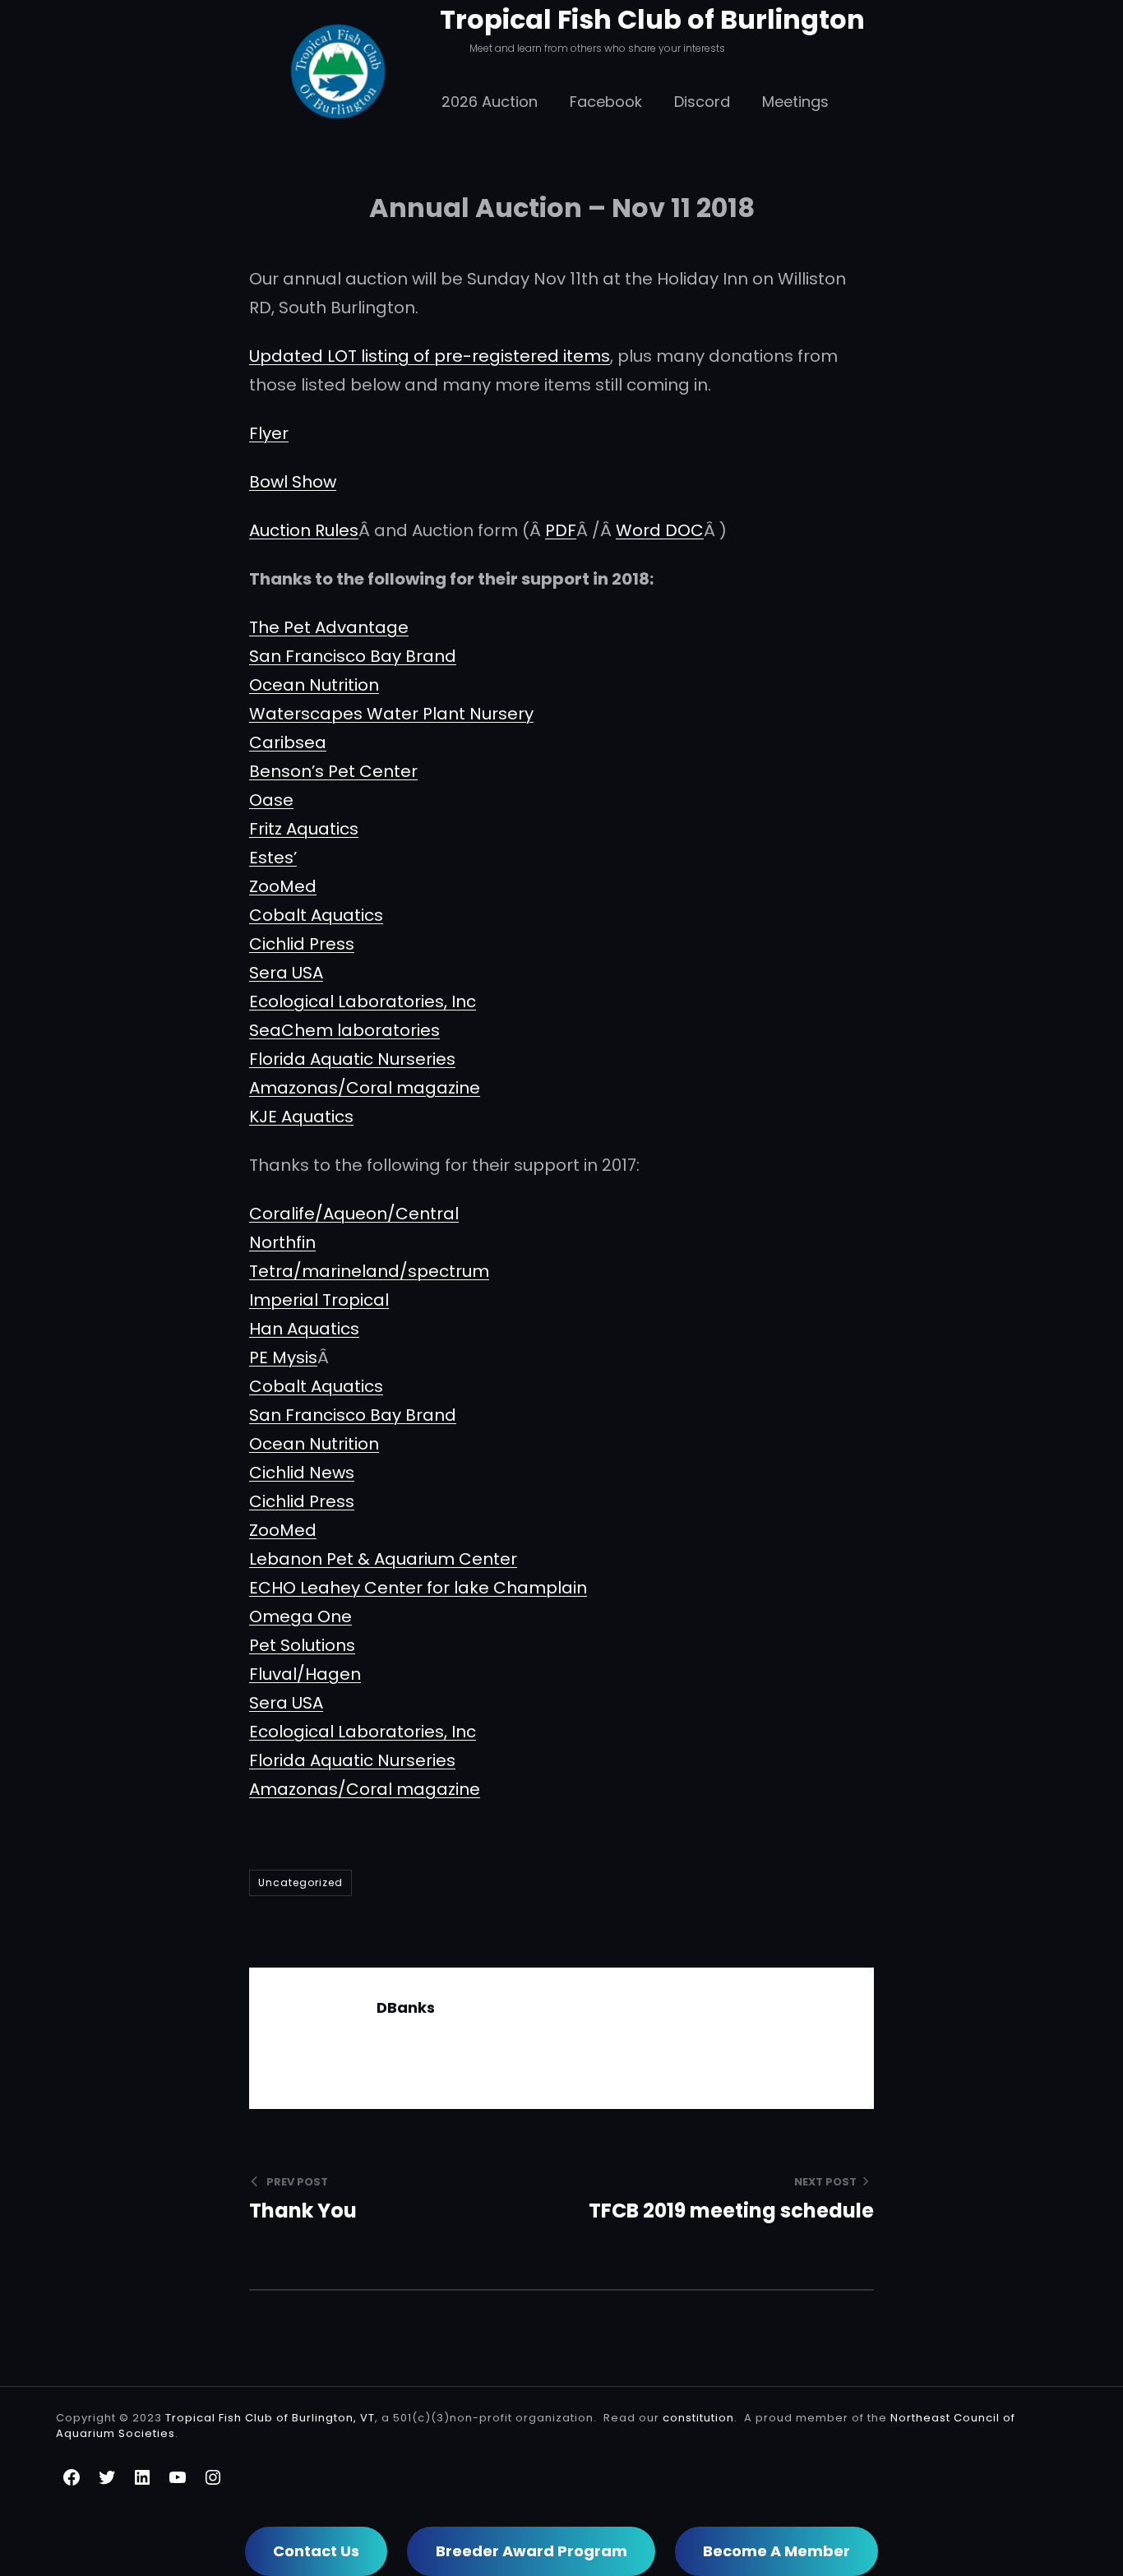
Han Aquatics (304, 1329)
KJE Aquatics (301, 1117)
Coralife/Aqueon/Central (354, 1214)
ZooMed (283, 886)
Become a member (776, 2551)
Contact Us (316, 2551)
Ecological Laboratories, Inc (363, 1001)
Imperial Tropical (319, 1300)
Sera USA (286, 973)
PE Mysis (283, 1357)
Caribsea (288, 742)
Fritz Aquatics (304, 829)
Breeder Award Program (531, 2551)
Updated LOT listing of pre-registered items (430, 356)
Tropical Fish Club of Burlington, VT (270, 2418)
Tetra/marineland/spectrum (369, 1271)
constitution (698, 2418)
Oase (271, 800)
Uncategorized (300, 1882)
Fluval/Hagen (305, 1674)
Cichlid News (302, 1473)
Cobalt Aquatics (316, 915)
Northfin (282, 1242)
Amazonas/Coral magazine (365, 1088)
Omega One (300, 1616)
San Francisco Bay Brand (353, 656)
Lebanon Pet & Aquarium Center (383, 1559)
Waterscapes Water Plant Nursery (391, 714)
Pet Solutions (302, 1645)
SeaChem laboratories (344, 1030)
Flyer (269, 433)
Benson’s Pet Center (333, 771)
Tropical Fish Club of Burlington (652, 19)
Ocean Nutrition (314, 685)
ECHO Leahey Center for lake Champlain (418, 1588)
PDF (561, 530)
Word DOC (660, 530)
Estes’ (273, 858)
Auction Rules (304, 530)
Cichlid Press (302, 944)
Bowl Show (293, 482)
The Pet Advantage (329, 627)
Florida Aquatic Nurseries (352, 1059)
